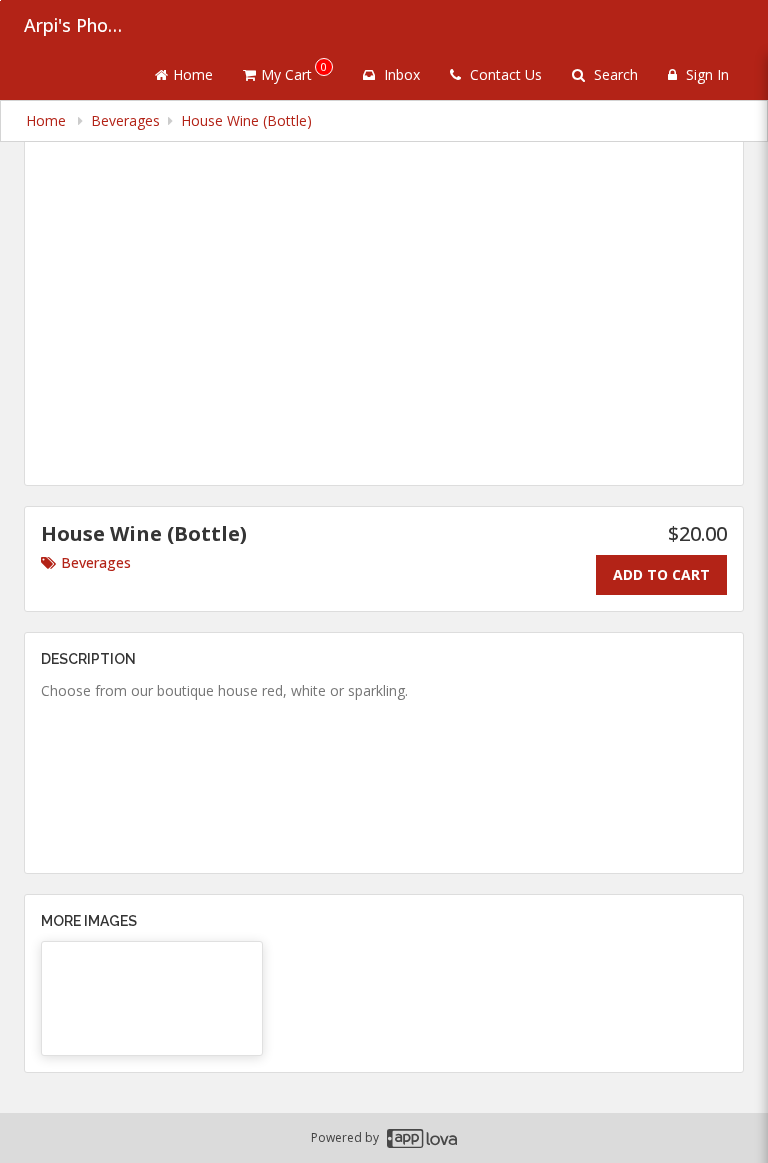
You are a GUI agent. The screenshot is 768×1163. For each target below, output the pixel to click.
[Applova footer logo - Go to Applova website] (422, 1138)
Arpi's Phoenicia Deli (74, 25)
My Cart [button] (294, 71)
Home (193, 74)
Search (614, 74)
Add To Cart (661, 574)
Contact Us (504, 74)
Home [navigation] (48, 120)
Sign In (705, 74)
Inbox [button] (400, 74)
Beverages (96, 562)
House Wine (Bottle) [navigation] (246, 120)
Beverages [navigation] (125, 120)
